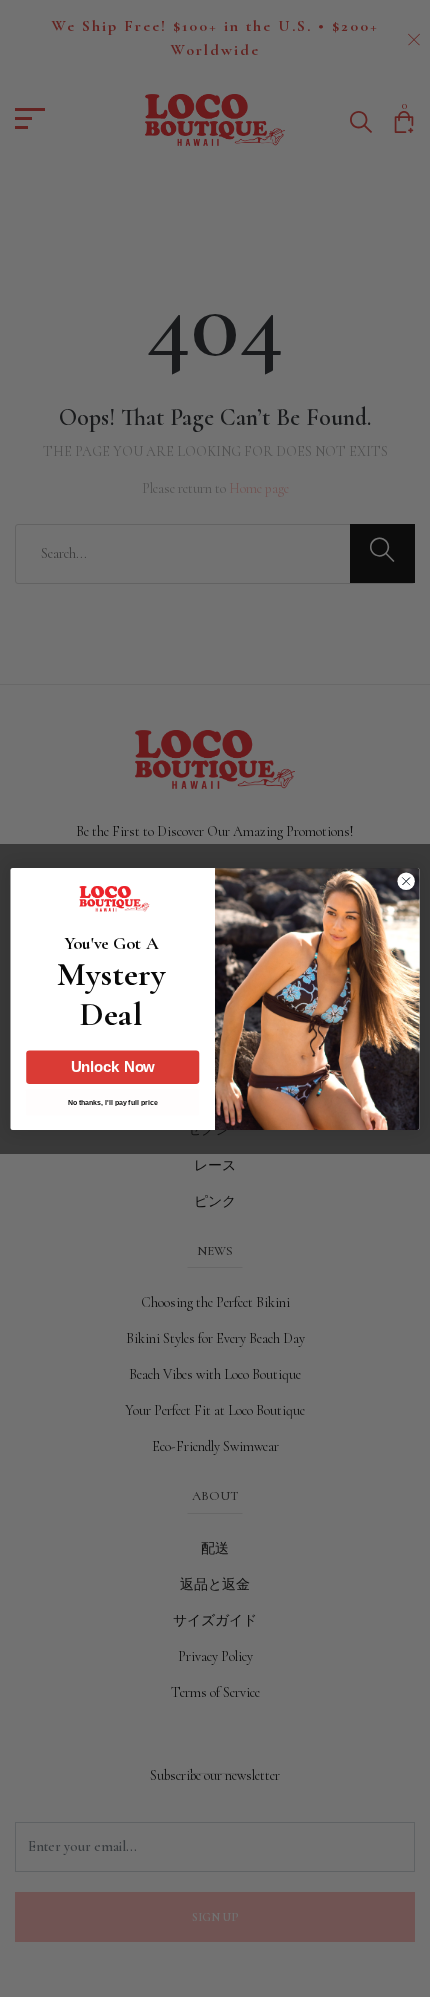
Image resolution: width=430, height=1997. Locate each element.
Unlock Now (113, 1066)
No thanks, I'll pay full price (112, 1102)
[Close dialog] (406, 881)
